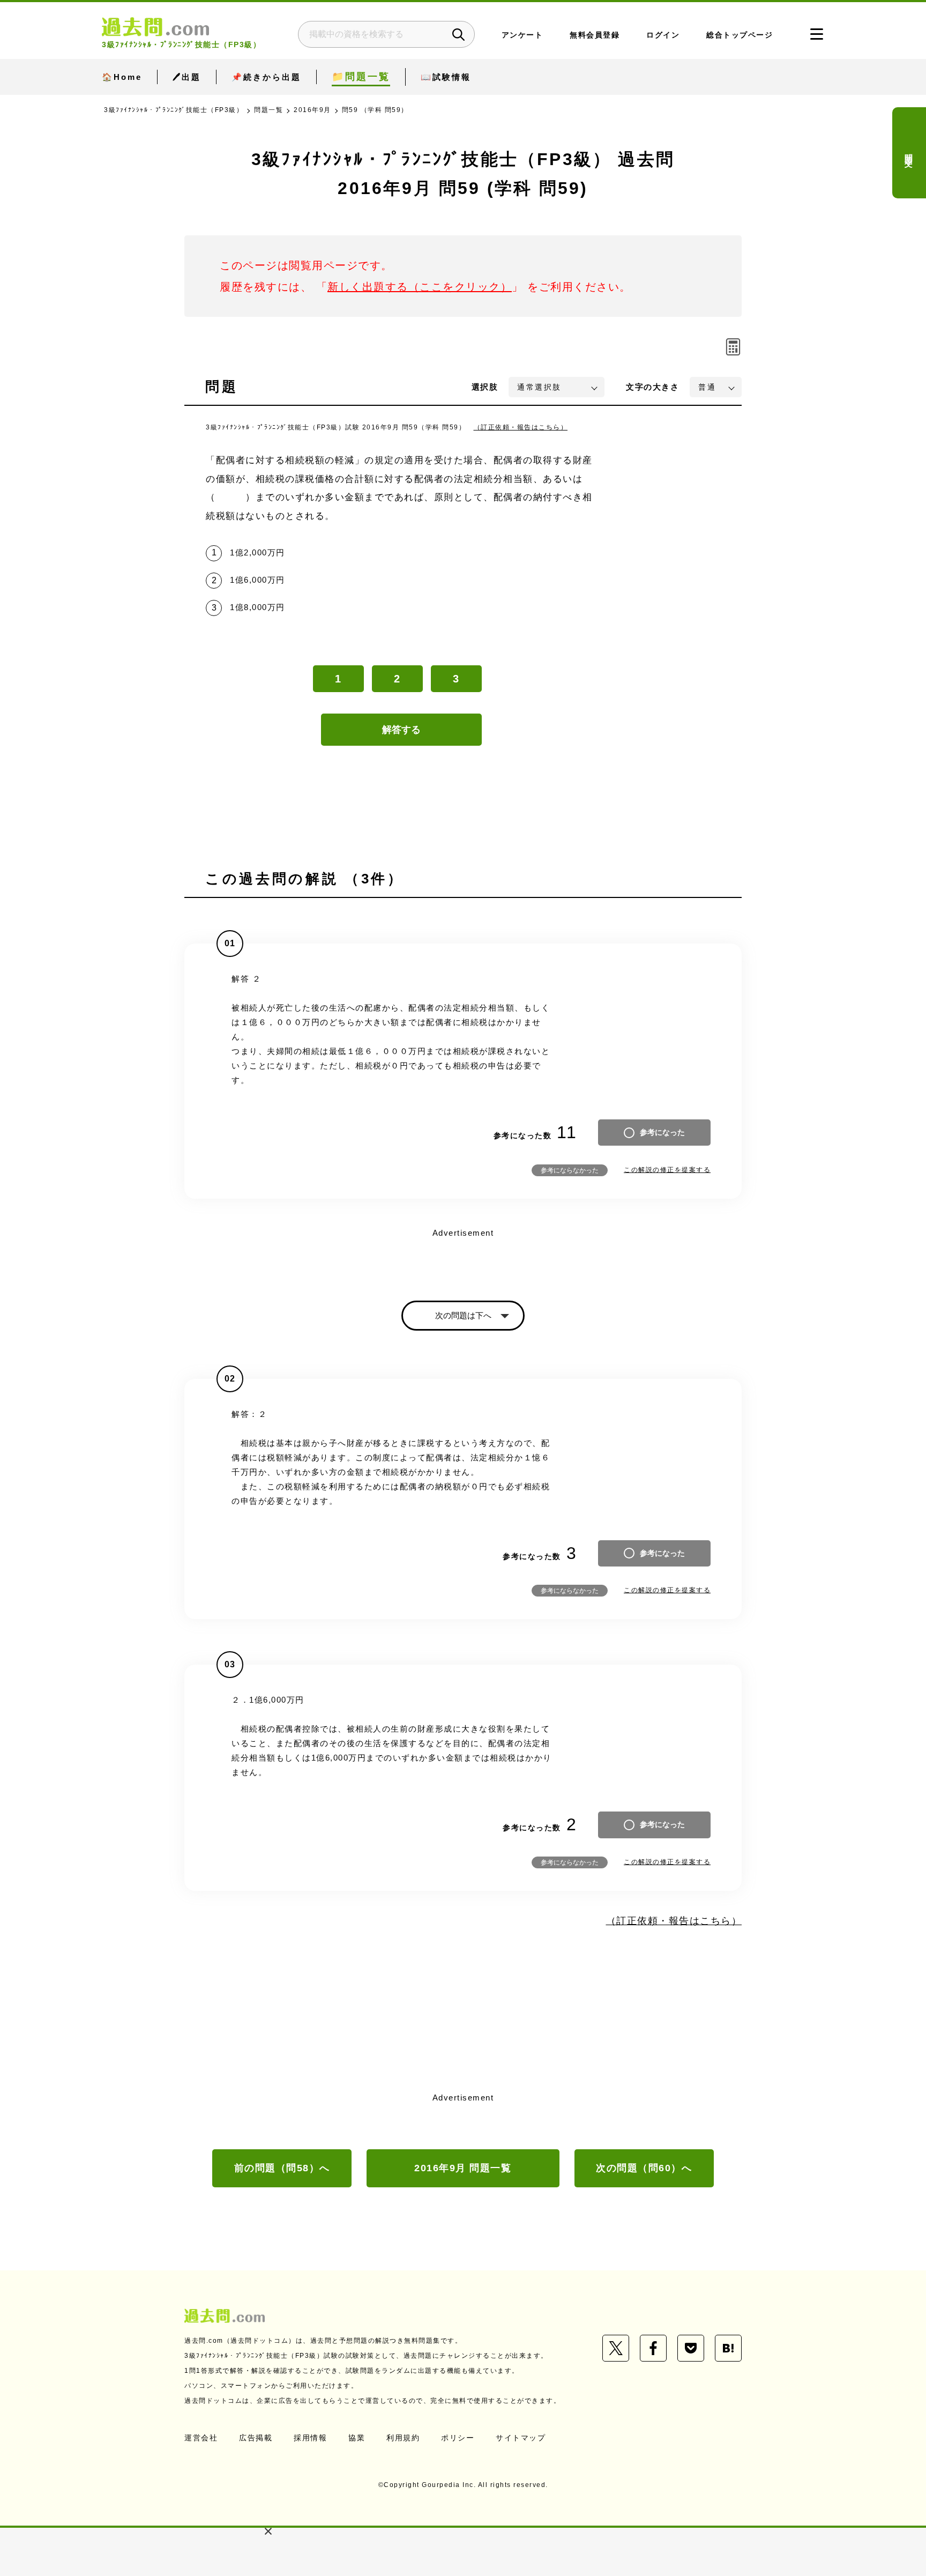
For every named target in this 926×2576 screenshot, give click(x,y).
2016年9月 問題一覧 (463, 2168)
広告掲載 (256, 2438)
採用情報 (310, 2438)
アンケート (522, 35)
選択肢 (485, 387)
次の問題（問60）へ (644, 2168)
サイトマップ (521, 2438)
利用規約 (403, 2438)
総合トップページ (740, 35)
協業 (357, 2438)
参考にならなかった (570, 1170)
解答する (401, 730)
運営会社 (201, 2438)
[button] (268, 2531)
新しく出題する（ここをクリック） (420, 287)
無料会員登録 (595, 35)
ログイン (663, 35)
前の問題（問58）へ (282, 2168)
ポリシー (458, 2438)
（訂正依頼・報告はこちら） (521, 427)
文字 (652, 387)
